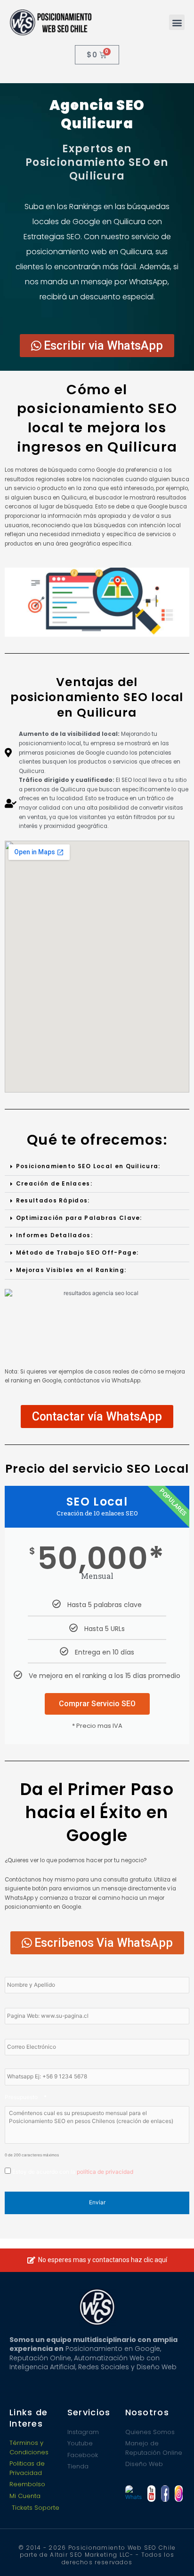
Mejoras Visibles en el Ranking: (71, 1270)
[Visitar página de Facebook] (165, 2494)
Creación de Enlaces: (54, 1184)
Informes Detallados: (54, 1235)
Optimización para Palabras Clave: (79, 1218)
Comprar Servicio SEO (97, 1704)
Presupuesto (26, 2097)
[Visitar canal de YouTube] (151, 2494)
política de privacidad (105, 2172)
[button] (177, 22)
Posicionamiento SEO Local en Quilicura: (88, 1166)
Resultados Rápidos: (53, 1201)
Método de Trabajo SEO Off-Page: (77, 1253)
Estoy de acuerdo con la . (73, 2172)
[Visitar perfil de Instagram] (179, 2494)
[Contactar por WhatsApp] (133, 2494)
